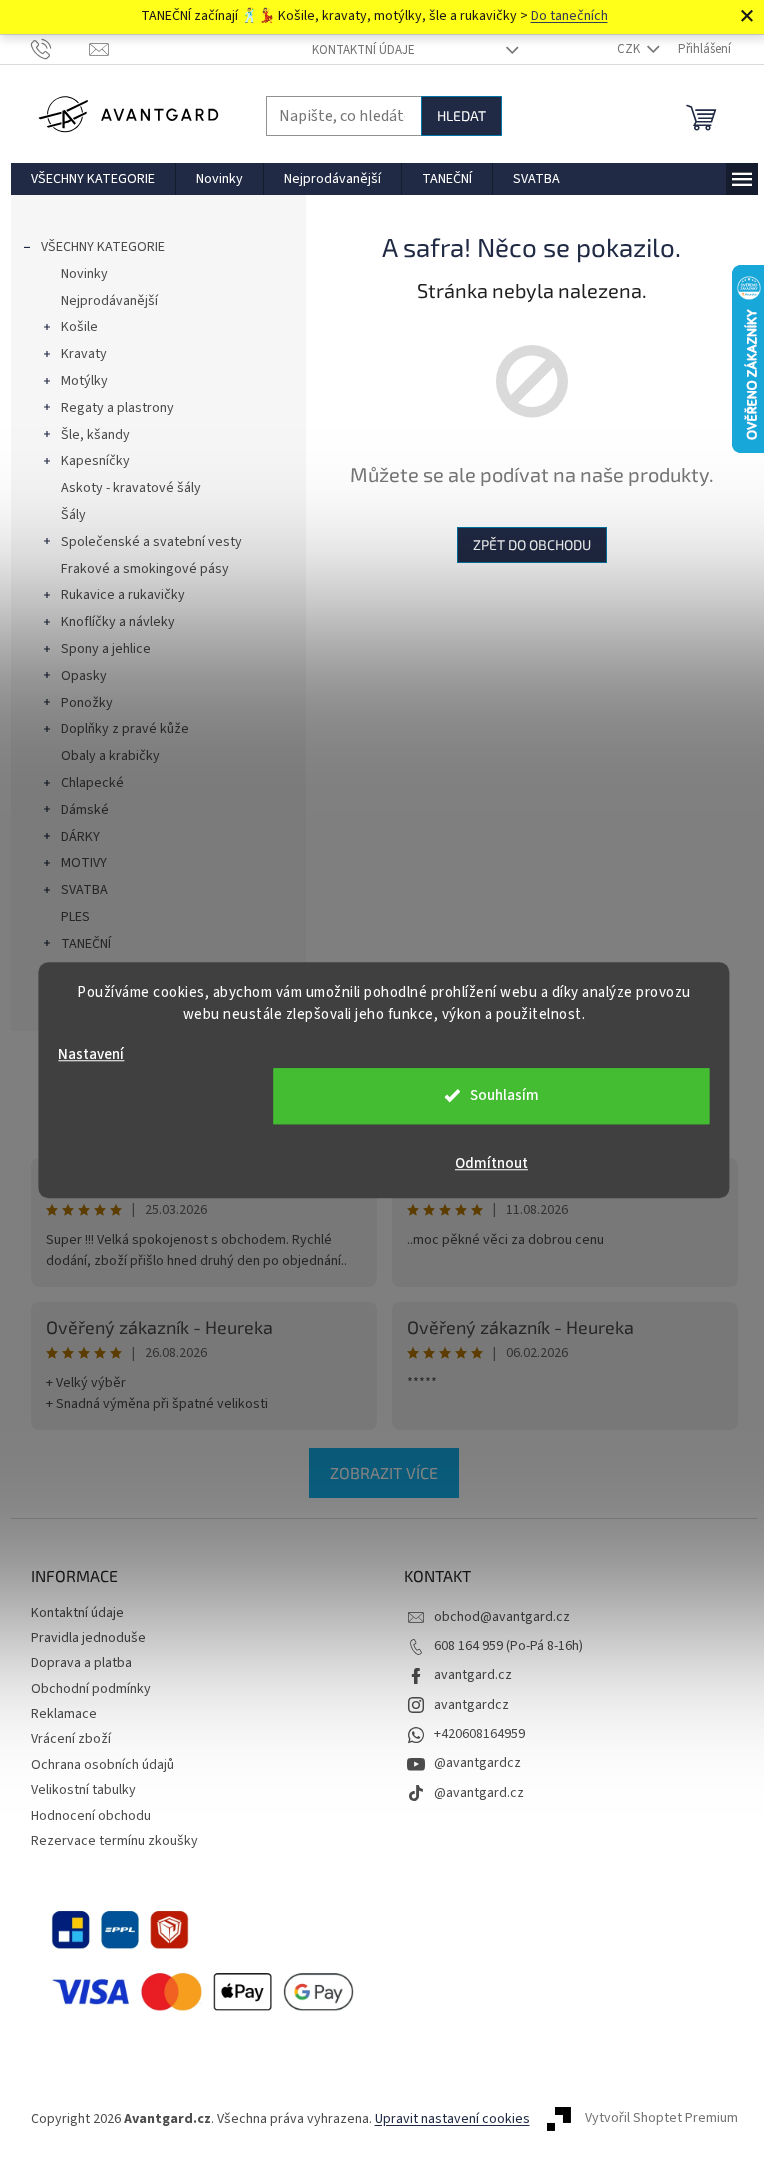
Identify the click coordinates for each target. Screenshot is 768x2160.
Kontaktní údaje (363, 50)
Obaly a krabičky (110, 756)
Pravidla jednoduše (88, 1638)
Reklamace (64, 1714)
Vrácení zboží (71, 1739)
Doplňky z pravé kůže (125, 729)
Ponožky (87, 703)
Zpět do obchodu (532, 544)
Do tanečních (569, 16)
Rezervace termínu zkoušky (114, 1841)
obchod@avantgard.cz (502, 1617)
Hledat (461, 115)
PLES (75, 917)
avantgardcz (471, 1705)
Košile (79, 327)
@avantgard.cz (479, 1793)
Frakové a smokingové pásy (145, 569)
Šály (73, 515)
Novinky (84, 274)
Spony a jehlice (106, 649)
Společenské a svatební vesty (151, 542)
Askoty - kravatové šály (131, 488)
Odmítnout (491, 1163)
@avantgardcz (477, 1763)
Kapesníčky (95, 461)
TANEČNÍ (86, 944)
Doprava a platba (81, 1663)
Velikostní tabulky (83, 1790)
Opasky (84, 676)
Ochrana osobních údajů (102, 1765)
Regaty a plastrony (117, 408)
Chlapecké (92, 783)
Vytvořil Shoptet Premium (661, 2119)
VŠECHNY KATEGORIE (103, 247)
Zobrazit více (384, 1472)
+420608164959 (479, 1734)
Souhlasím (504, 1095)
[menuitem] (93, 179)
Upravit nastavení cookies (452, 2119)
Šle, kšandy (95, 435)
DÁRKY (80, 837)
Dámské (85, 810)
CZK (630, 49)
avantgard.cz (473, 1675)
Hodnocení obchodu (91, 1816)
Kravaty (84, 354)
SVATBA (84, 890)
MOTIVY (84, 863)
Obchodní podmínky (91, 1689)
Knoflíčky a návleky (118, 622)
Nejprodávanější (109, 301)
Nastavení (91, 1054)
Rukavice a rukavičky (123, 595)
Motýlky (84, 381)
